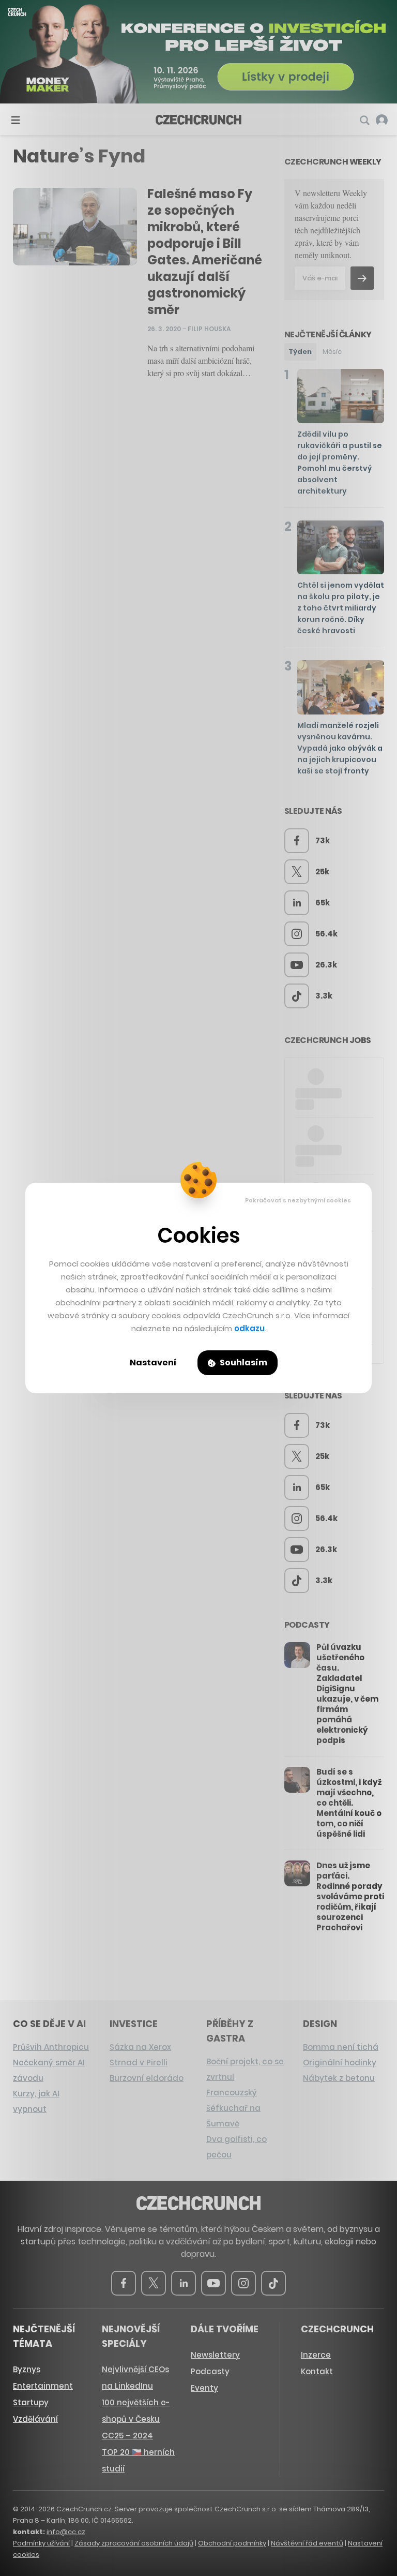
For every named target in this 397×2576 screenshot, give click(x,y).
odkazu (249, 1328)
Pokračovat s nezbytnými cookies (298, 1200)
